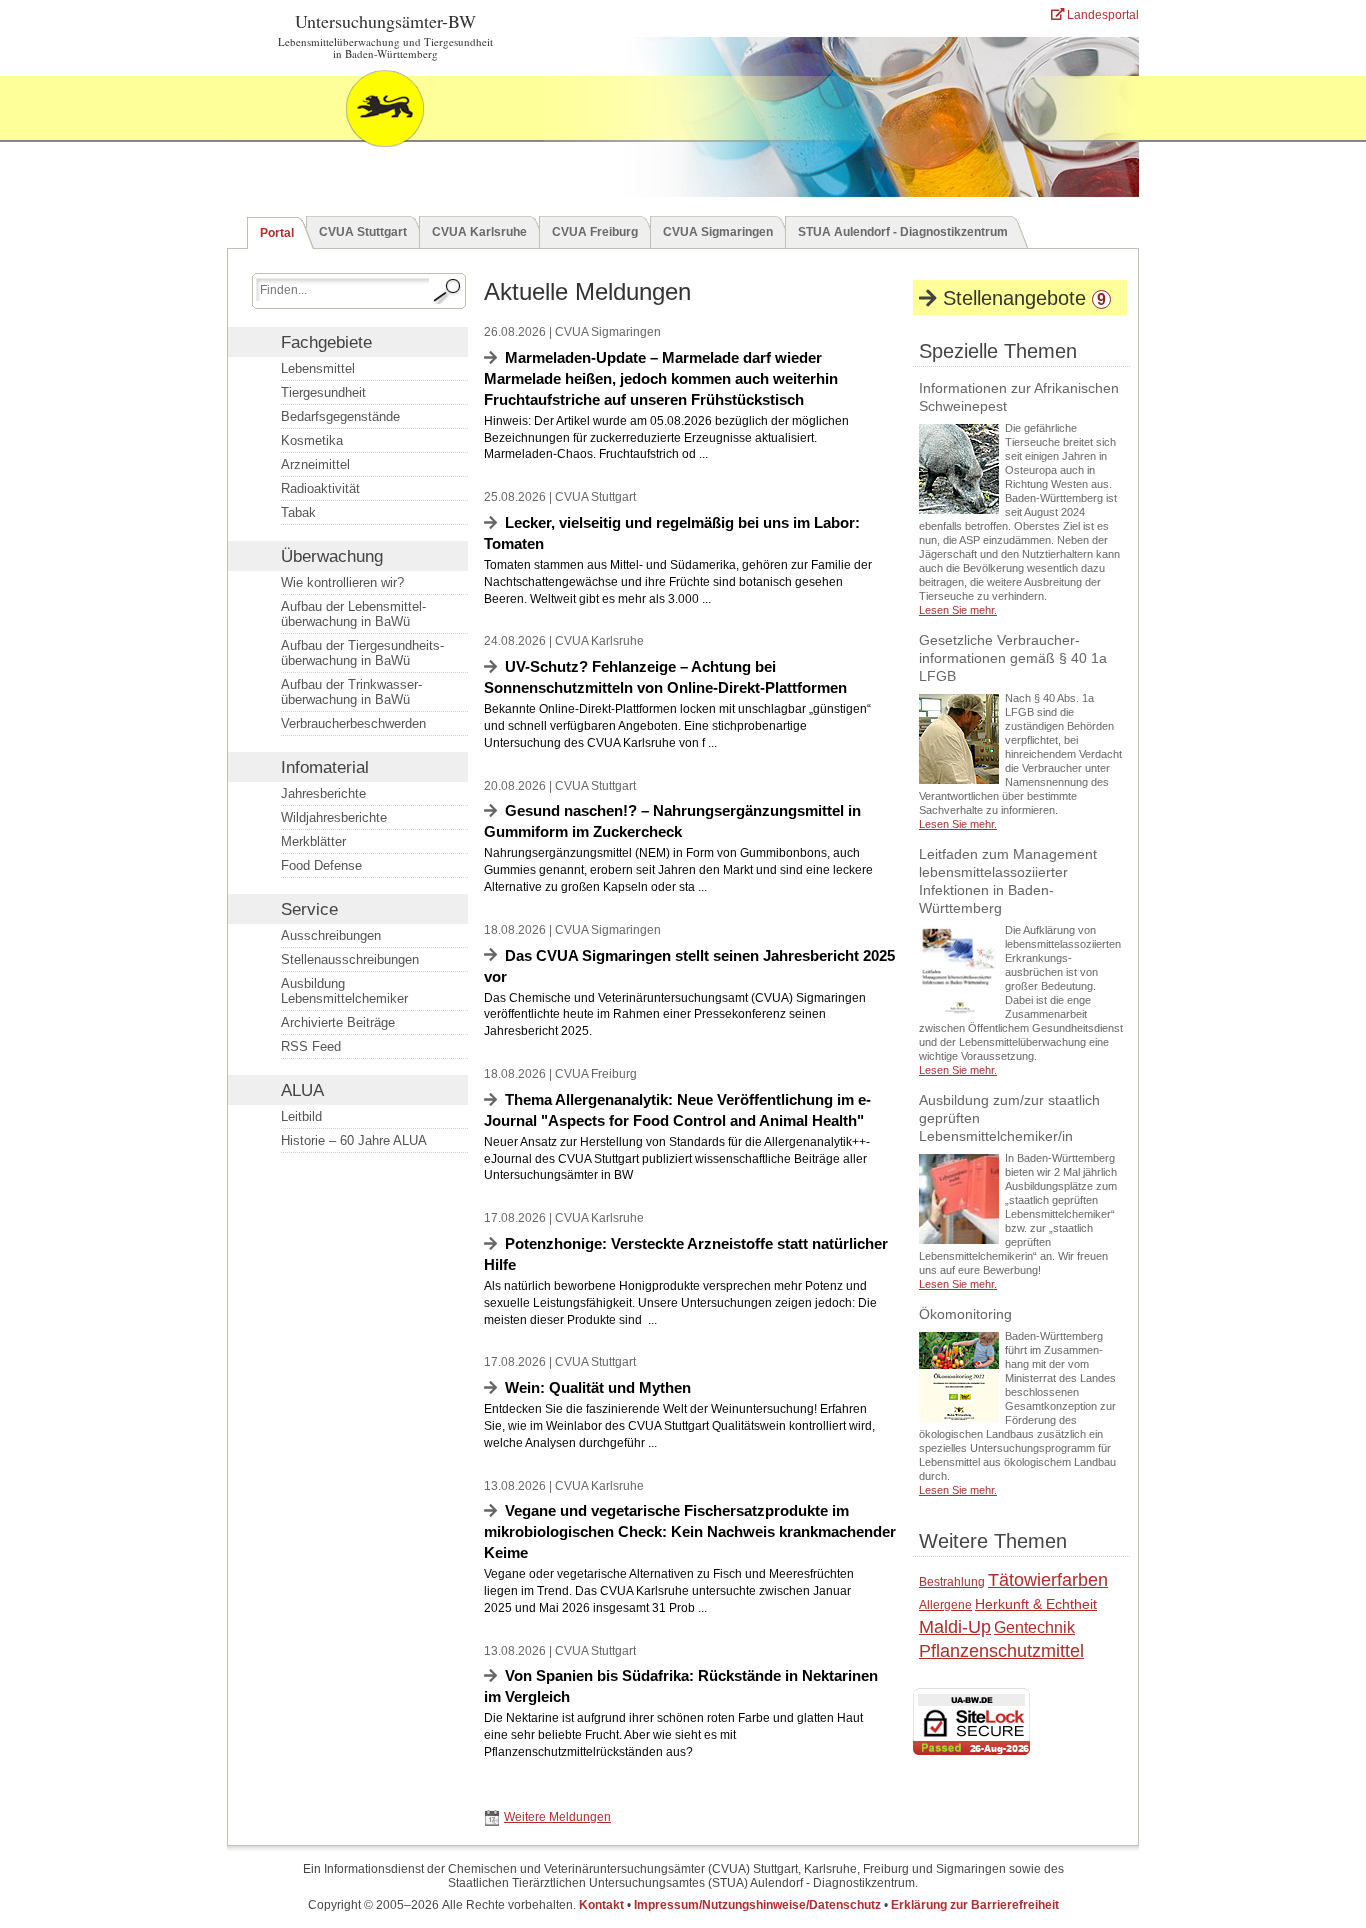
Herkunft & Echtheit (1036, 1604)
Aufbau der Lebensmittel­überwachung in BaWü (353, 614)
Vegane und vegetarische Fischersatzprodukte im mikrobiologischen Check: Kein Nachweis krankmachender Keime (690, 1531)
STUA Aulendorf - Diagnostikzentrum (903, 232)
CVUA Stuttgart (363, 232)
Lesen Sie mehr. (958, 610)
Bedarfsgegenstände (340, 416)
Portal (277, 233)
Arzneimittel (315, 464)
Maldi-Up (955, 1627)
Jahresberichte (323, 793)
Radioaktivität (320, 488)
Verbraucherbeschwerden (353, 723)
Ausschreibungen (331, 935)
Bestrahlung (952, 1582)
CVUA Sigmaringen (718, 232)
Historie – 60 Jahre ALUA (354, 1140)
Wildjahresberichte (334, 817)
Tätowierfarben (1048, 1580)
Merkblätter (313, 841)
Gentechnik (1034, 1627)
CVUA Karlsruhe (479, 232)
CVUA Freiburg (595, 232)
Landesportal (1101, 15)
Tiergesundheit (323, 392)
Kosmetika (312, 440)
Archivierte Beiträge (338, 1022)
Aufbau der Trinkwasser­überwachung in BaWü (351, 692)
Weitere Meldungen (557, 1817)
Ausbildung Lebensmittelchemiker (344, 991)
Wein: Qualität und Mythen (598, 1387)
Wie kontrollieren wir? (342, 582)
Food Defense (321, 865)
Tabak (298, 512)
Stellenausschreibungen (350, 959)
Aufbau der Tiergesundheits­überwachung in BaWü (362, 653)
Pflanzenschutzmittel (1001, 1651)
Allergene (945, 1605)
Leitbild (301, 1116)
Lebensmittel (318, 368)
